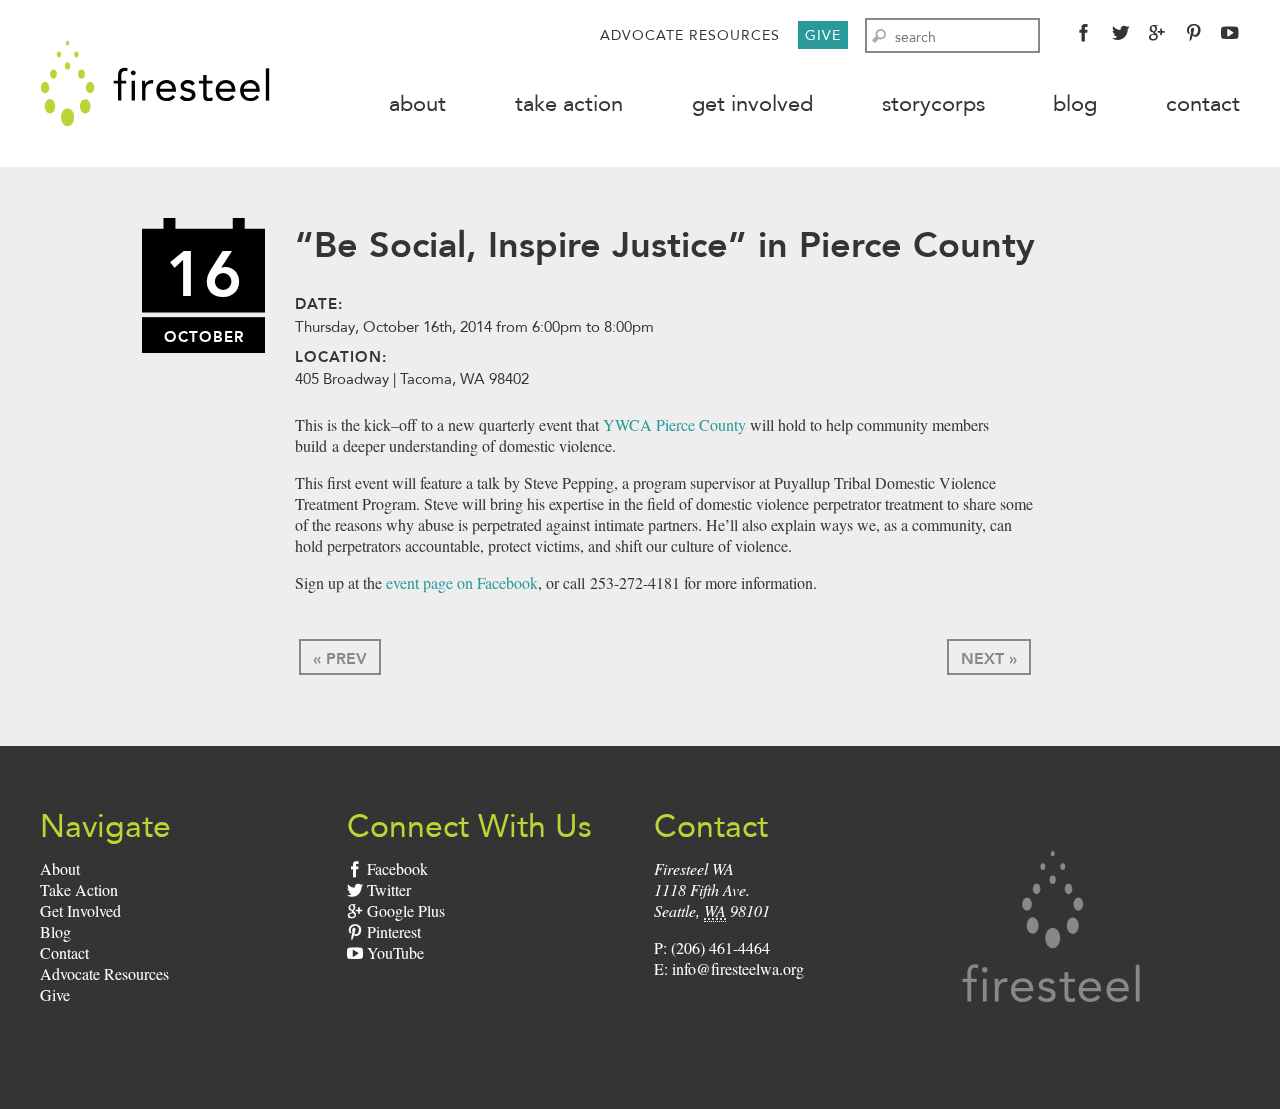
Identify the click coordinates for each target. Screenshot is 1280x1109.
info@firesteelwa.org (738, 968)
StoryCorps (933, 103)
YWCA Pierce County (674, 424)
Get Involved (752, 103)
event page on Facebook (462, 582)
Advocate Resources (690, 35)
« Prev (340, 658)
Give (823, 35)
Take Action (569, 103)
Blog (1075, 103)
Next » (989, 658)
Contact (1203, 103)
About (417, 103)
